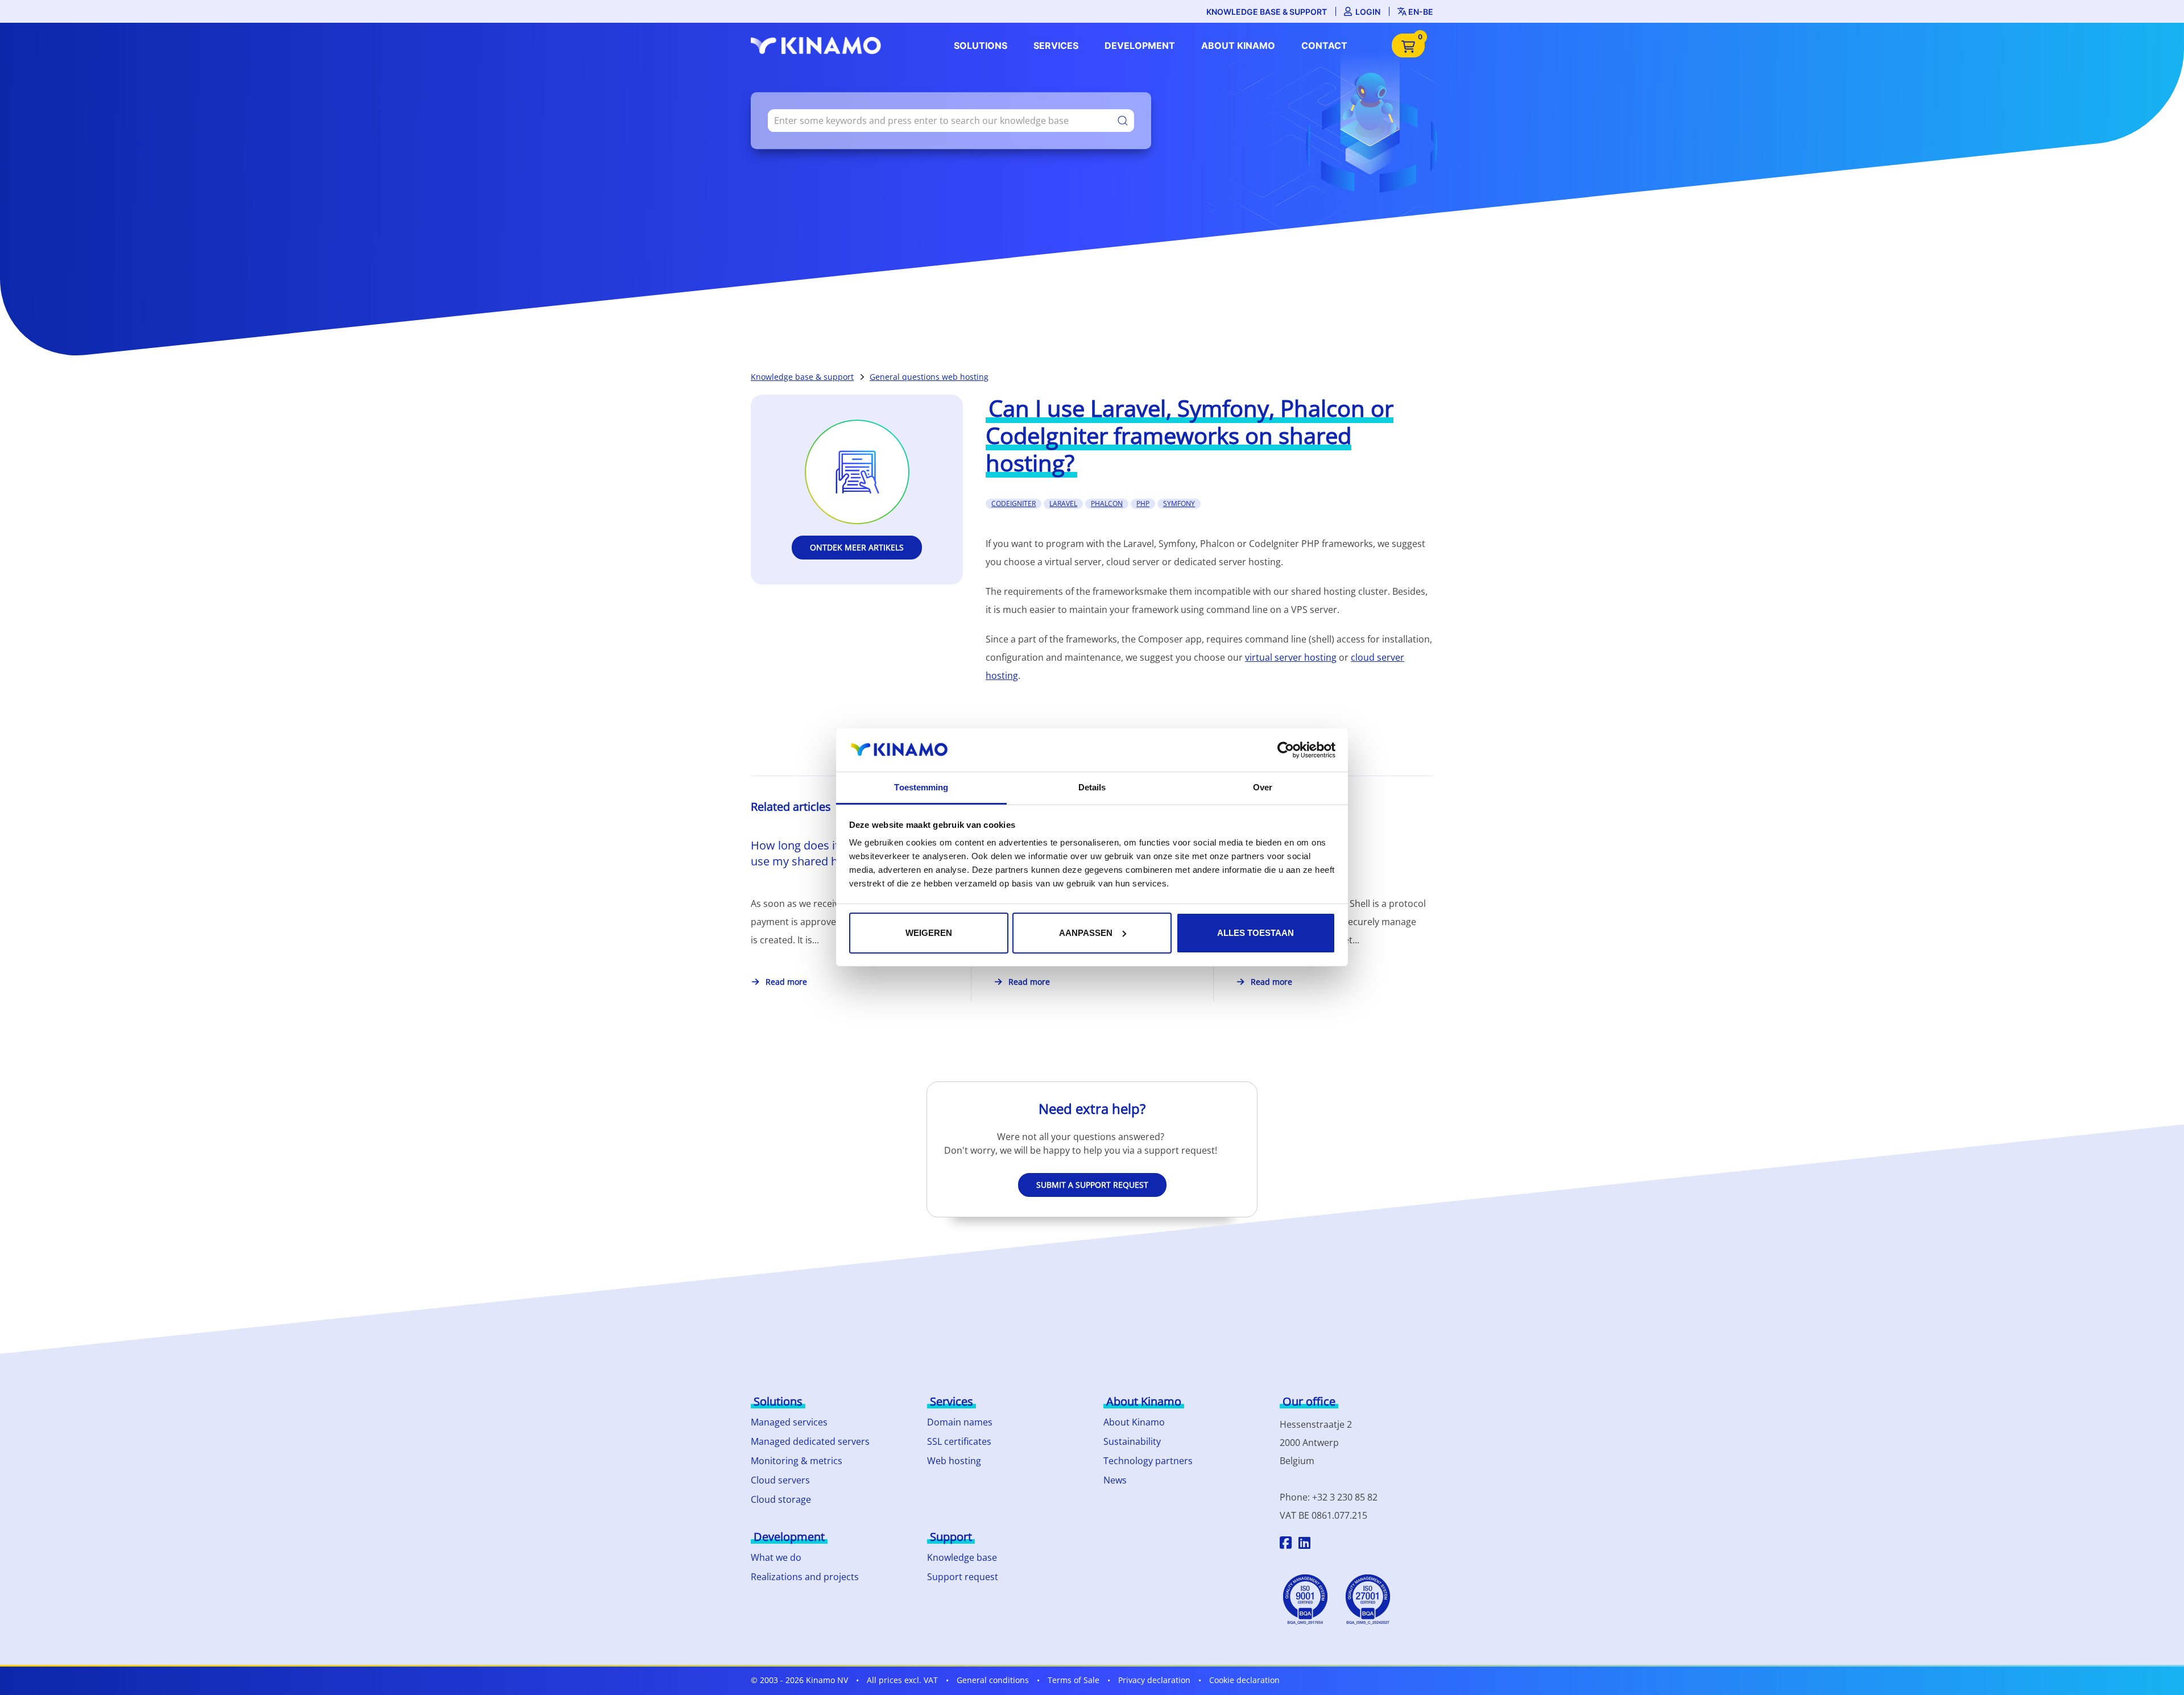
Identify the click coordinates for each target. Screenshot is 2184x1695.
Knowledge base (962, 1557)
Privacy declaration (1154, 1680)
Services (1056, 45)
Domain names (960, 1422)
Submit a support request (1092, 1185)
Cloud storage (781, 1499)
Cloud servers (780, 1480)
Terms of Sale (1074, 1680)
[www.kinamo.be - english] (819, 45)
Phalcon (1107, 503)
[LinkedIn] (1304, 1544)
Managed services (789, 1422)
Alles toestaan (1256, 933)
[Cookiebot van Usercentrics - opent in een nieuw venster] (1286, 750)
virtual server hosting (1291, 657)
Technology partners (1148, 1461)
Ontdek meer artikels (857, 547)
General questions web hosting (929, 377)
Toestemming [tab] (921, 787)
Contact (1324, 45)
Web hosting (954, 1461)
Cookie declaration (1244, 1680)
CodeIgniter (1014, 503)
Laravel (1063, 503)
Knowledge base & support (1267, 12)
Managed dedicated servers (810, 1441)
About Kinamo (1238, 45)
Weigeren (929, 933)
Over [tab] (1263, 787)
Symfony (1179, 503)
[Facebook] (1286, 1544)
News (1115, 1480)
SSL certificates (959, 1441)
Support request (963, 1577)
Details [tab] (1092, 787)
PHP (1143, 503)
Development (1140, 45)
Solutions (981, 45)
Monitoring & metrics (797, 1461)
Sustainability (1132, 1441)
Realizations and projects (805, 1577)
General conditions (993, 1680)
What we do (776, 1557)
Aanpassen (1086, 933)
